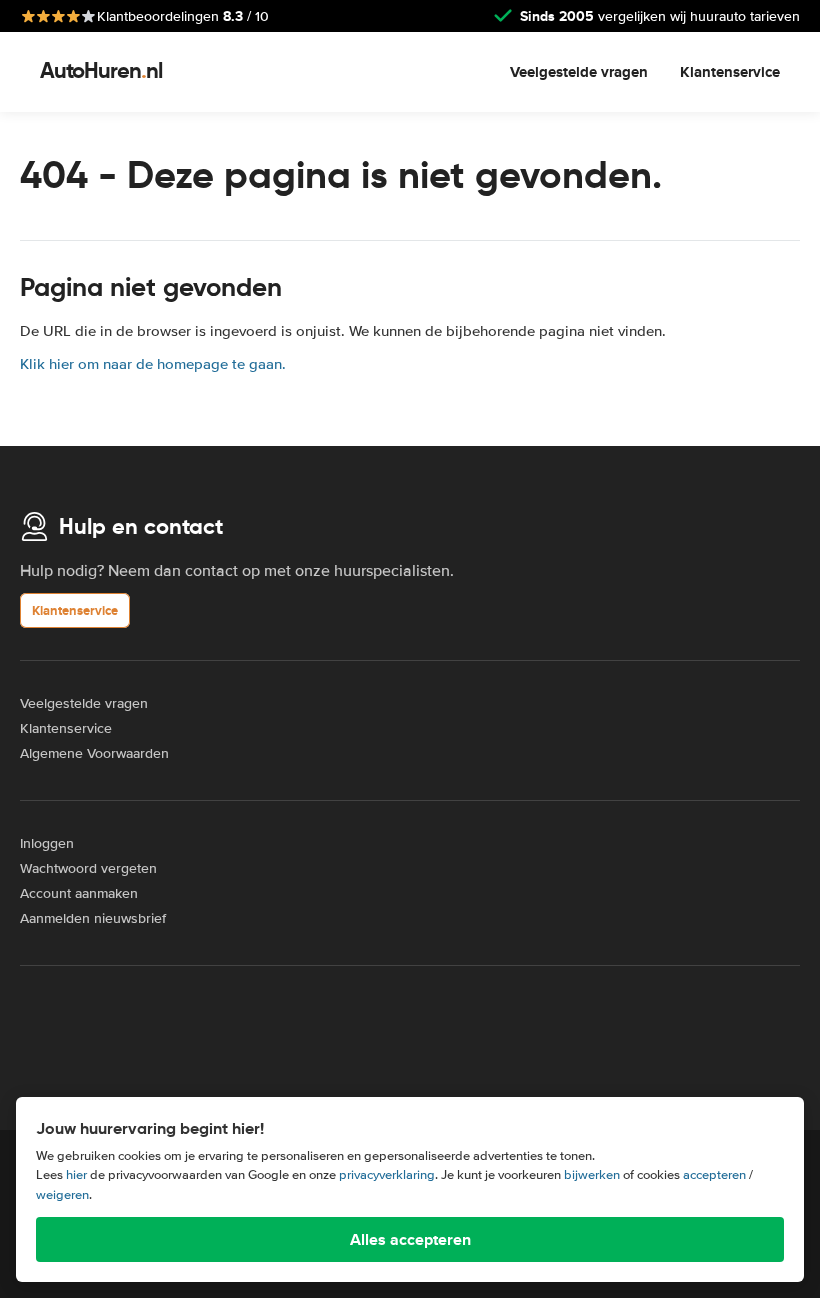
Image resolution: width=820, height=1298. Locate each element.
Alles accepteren (410, 1239)
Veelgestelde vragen (579, 72)
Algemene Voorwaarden (94, 753)
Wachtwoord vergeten (88, 868)
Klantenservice (730, 72)
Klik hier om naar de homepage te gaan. (153, 364)
